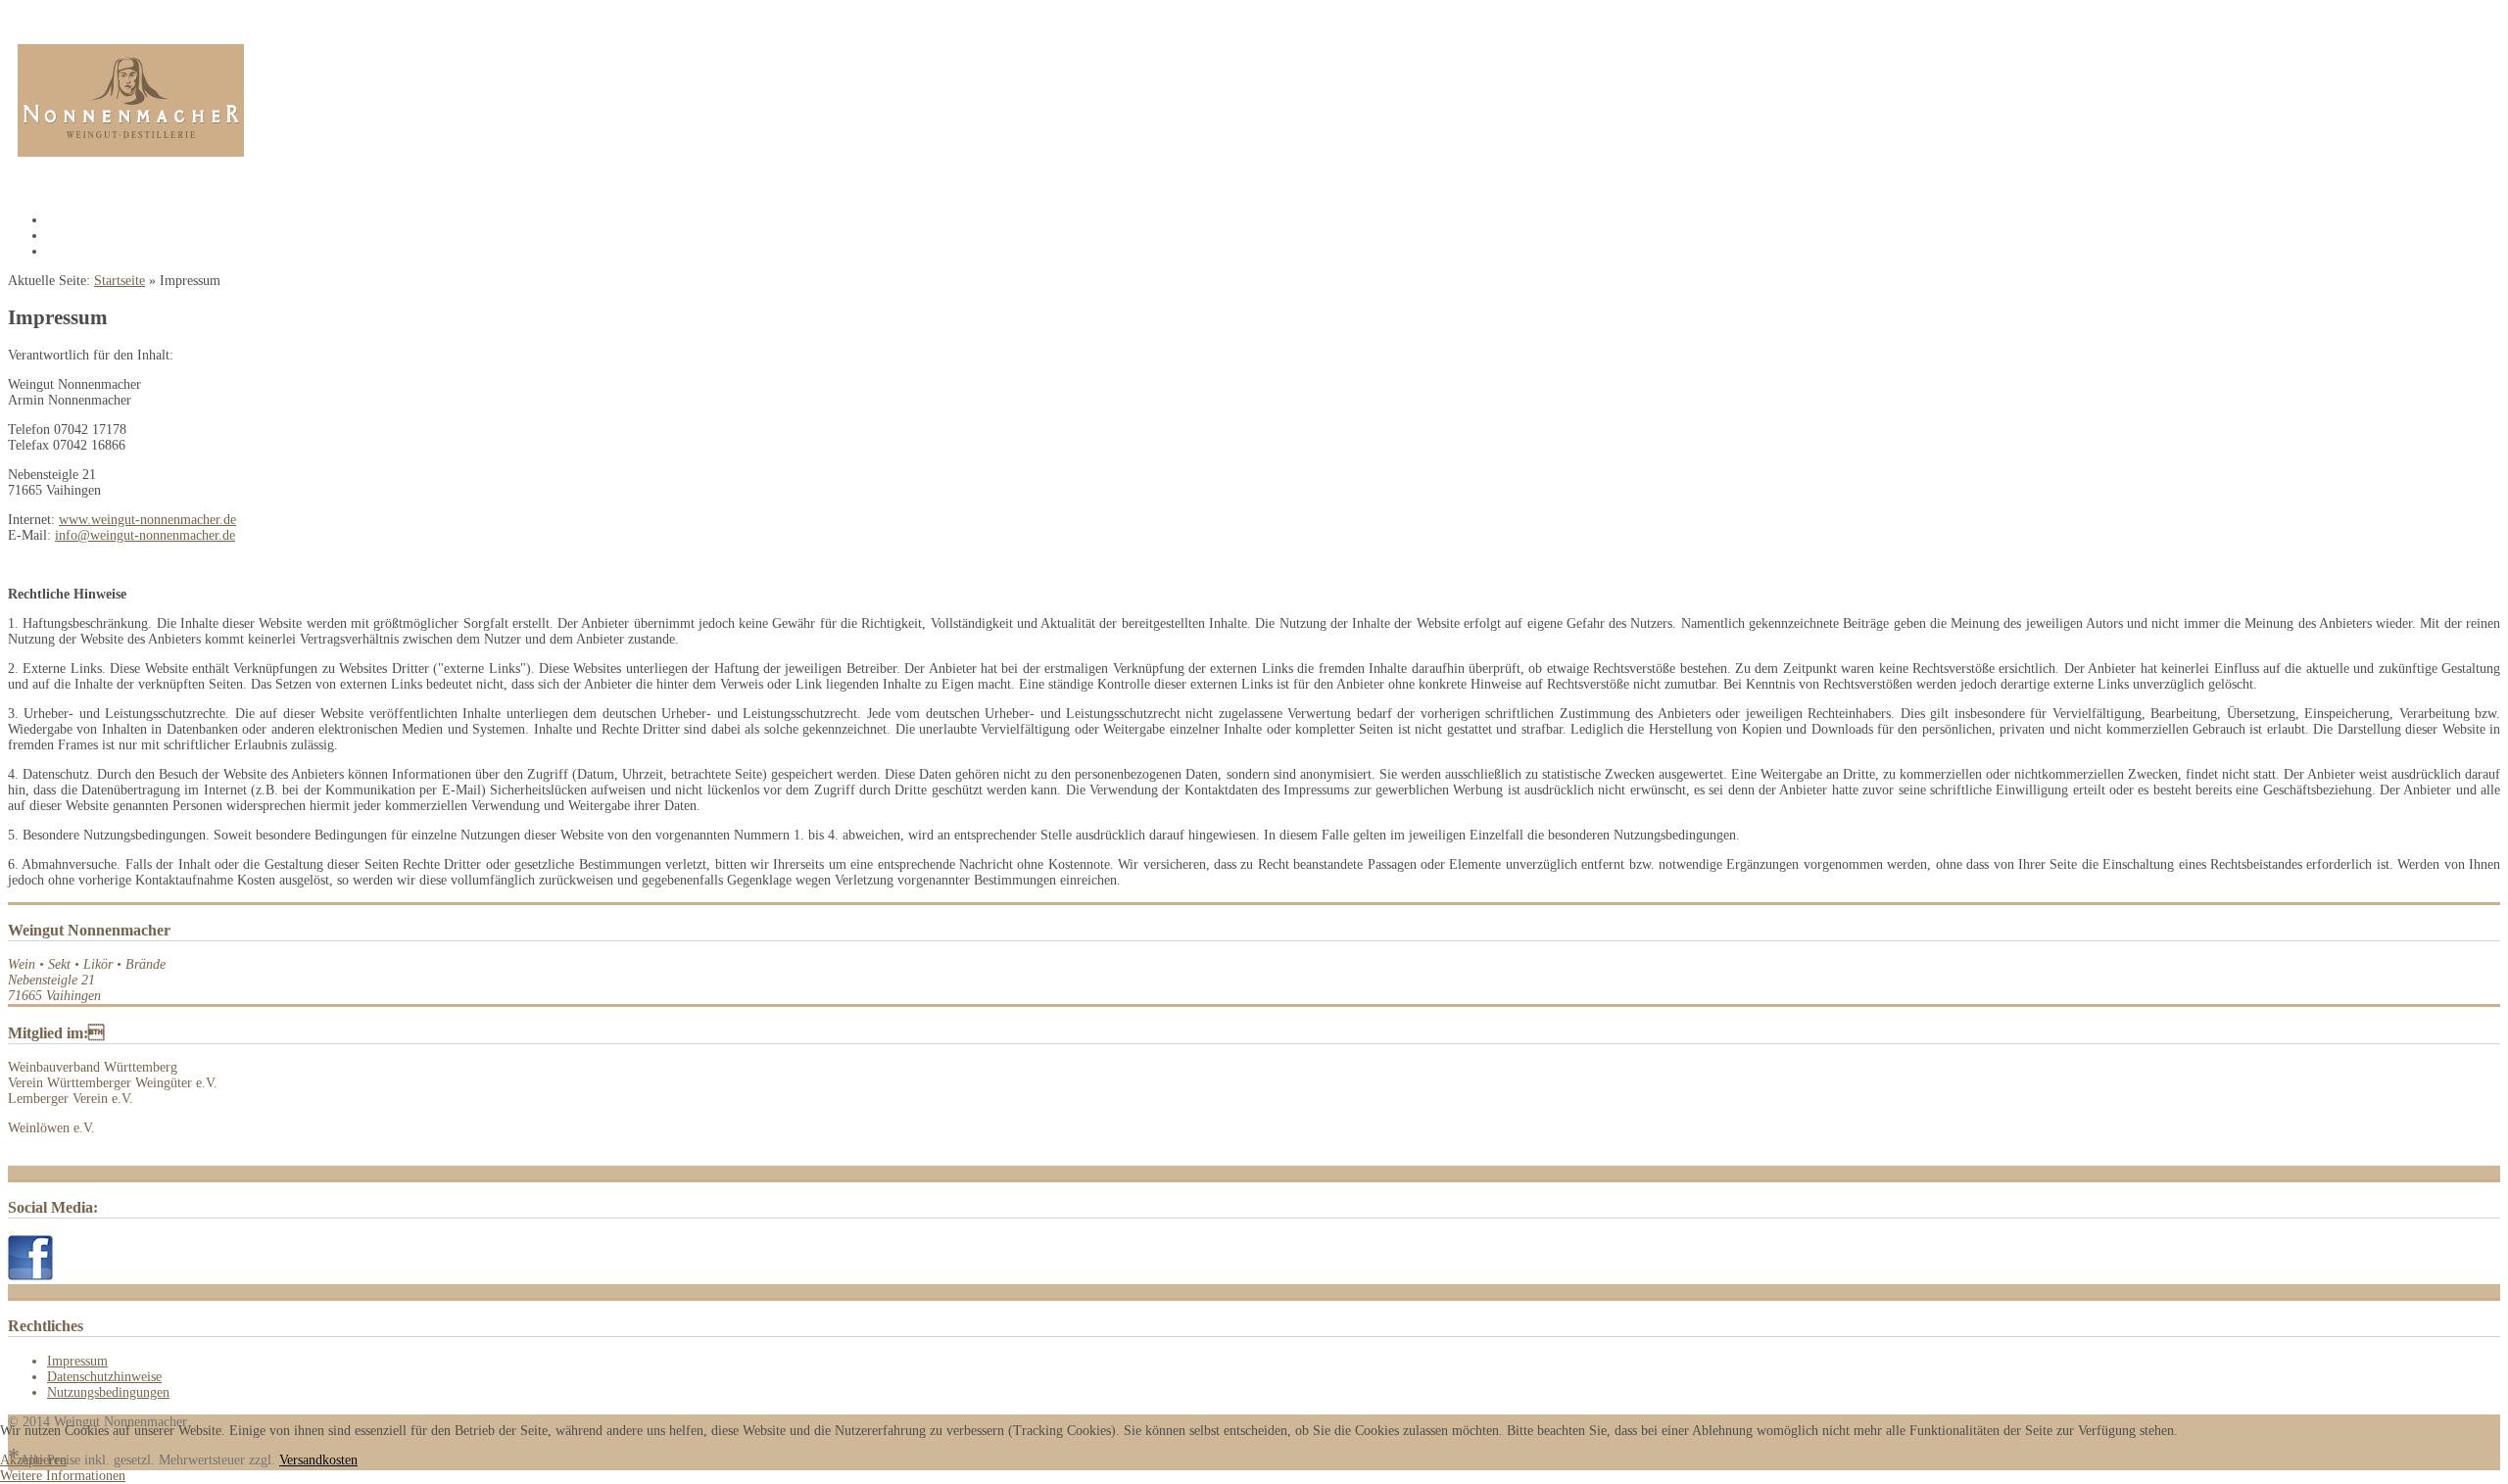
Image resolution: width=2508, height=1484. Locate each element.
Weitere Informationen (63, 1476)
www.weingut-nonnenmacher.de (147, 520)
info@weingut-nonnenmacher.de (145, 535)
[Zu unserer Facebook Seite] (30, 1276)
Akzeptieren (33, 1460)
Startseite (120, 281)
